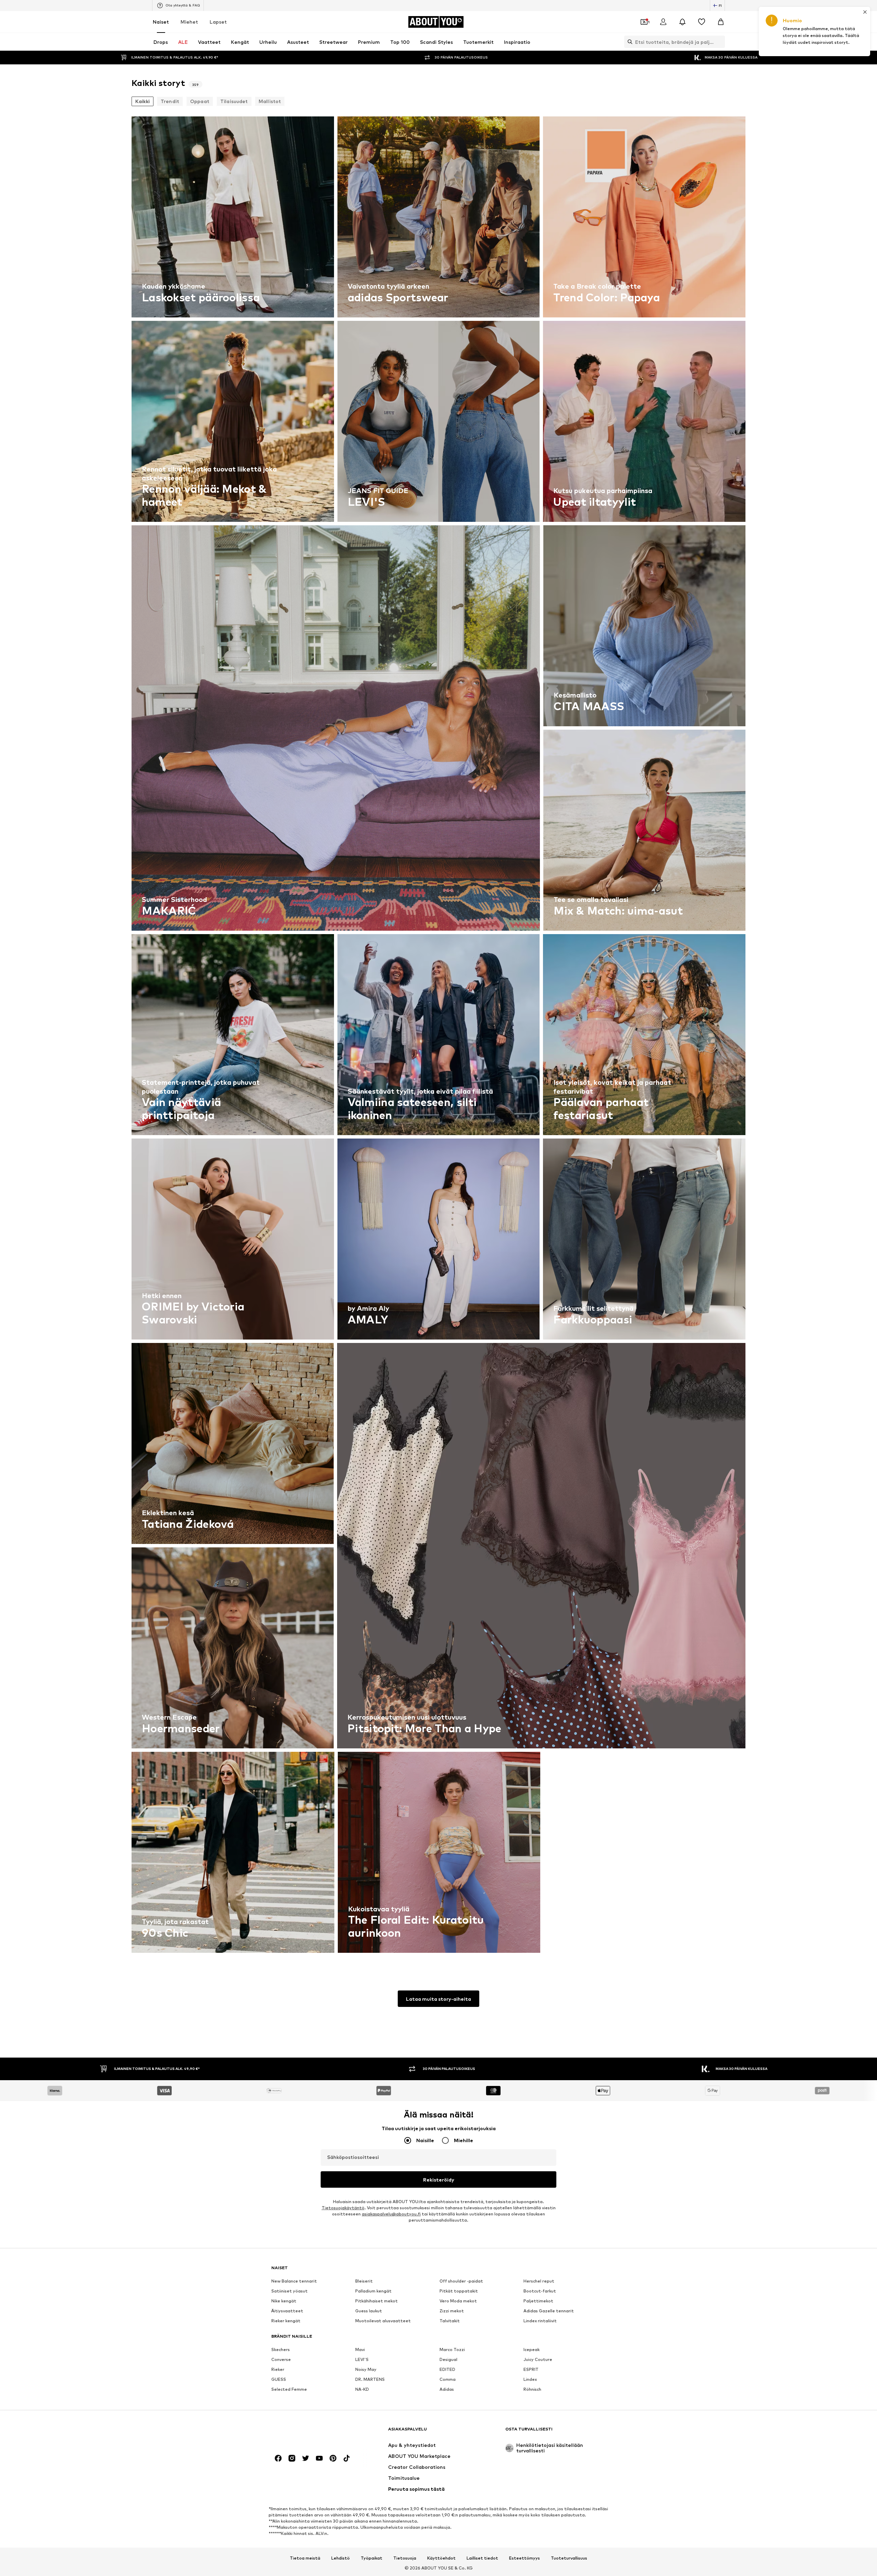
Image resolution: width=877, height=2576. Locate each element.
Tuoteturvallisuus (569, 2558)
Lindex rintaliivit (540, 2321)
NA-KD (362, 2389)
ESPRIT (531, 2369)
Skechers (281, 2349)
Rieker (278, 2369)
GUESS (279, 2379)
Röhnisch (532, 2389)
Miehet (189, 22)
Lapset (218, 22)
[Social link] (278, 2458)
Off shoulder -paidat (461, 2281)
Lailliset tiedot (482, 2558)
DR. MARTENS (370, 2379)
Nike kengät (284, 2301)
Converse (281, 2359)
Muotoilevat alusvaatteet (383, 2321)
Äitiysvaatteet (287, 2311)
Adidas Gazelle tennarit (549, 2311)
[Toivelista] (702, 22)
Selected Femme (289, 2389)
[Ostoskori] (721, 22)
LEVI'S (362, 2359)
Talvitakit (450, 2321)
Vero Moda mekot (458, 2301)
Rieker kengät (286, 2321)
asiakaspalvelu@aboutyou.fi (391, 2214)
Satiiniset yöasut (289, 2291)
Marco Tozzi (452, 2349)
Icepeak (532, 2349)
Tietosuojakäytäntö (343, 2208)
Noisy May (366, 2369)
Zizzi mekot (452, 2311)
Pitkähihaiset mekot (376, 2301)
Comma (448, 2379)
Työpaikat (372, 2558)
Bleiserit (364, 2281)
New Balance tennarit (294, 2281)
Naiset (161, 22)
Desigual (448, 2359)
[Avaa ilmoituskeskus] (682, 22)
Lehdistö (341, 2558)
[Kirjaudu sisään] (663, 22)
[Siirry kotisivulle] (309, 2432)
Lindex (530, 2379)
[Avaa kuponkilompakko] (644, 22)
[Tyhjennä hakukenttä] (720, 42)
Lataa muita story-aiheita (438, 1999)
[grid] (438, 1036)
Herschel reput (539, 2281)
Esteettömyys (524, 2558)
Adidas (447, 2389)
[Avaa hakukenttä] (628, 42)
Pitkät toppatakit (459, 2291)
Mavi (360, 2349)
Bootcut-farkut (540, 2291)
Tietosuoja (405, 2558)
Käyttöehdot (441, 2558)
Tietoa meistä (305, 2558)
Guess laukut (369, 2311)
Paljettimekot (538, 2301)
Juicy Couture (538, 2359)
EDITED (447, 2369)
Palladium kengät (373, 2291)
